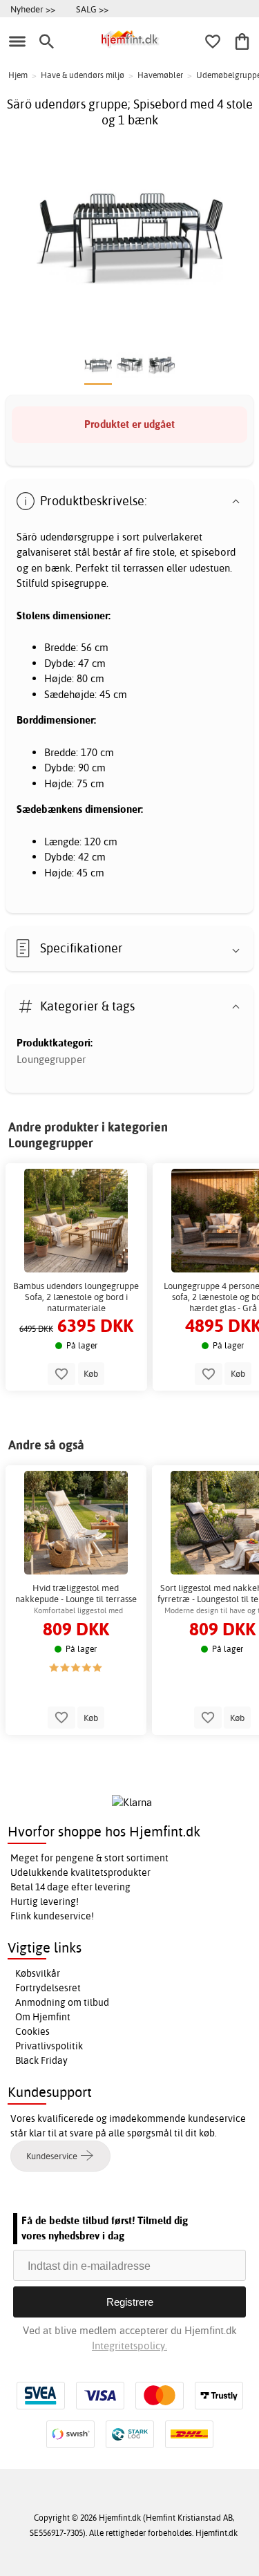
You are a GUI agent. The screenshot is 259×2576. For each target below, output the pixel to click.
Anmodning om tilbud (62, 2002)
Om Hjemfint (43, 2017)
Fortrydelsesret (48, 1988)
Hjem (18, 75)
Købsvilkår (38, 1973)
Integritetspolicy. (129, 2345)
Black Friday (41, 2060)
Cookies (32, 2031)
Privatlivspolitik (49, 2046)
